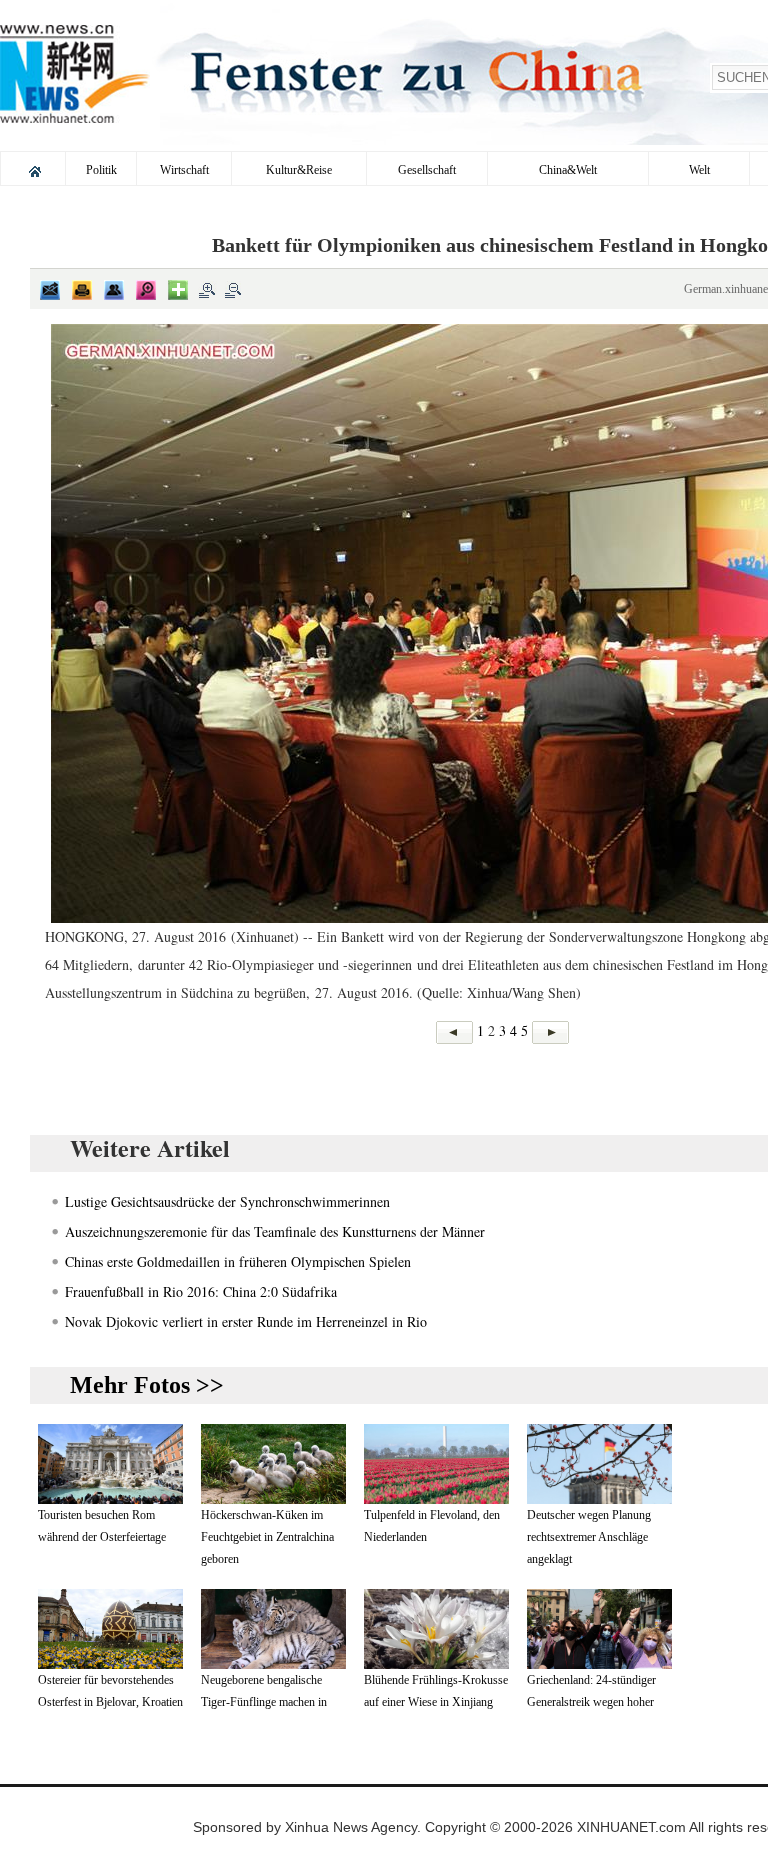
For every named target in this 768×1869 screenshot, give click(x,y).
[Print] (82, 290)
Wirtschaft (184, 170)
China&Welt (568, 170)
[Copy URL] (114, 290)
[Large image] (146, 290)
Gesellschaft (427, 170)
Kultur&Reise (299, 170)
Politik (101, 170)
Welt (699, 170)
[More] (178, 290)
